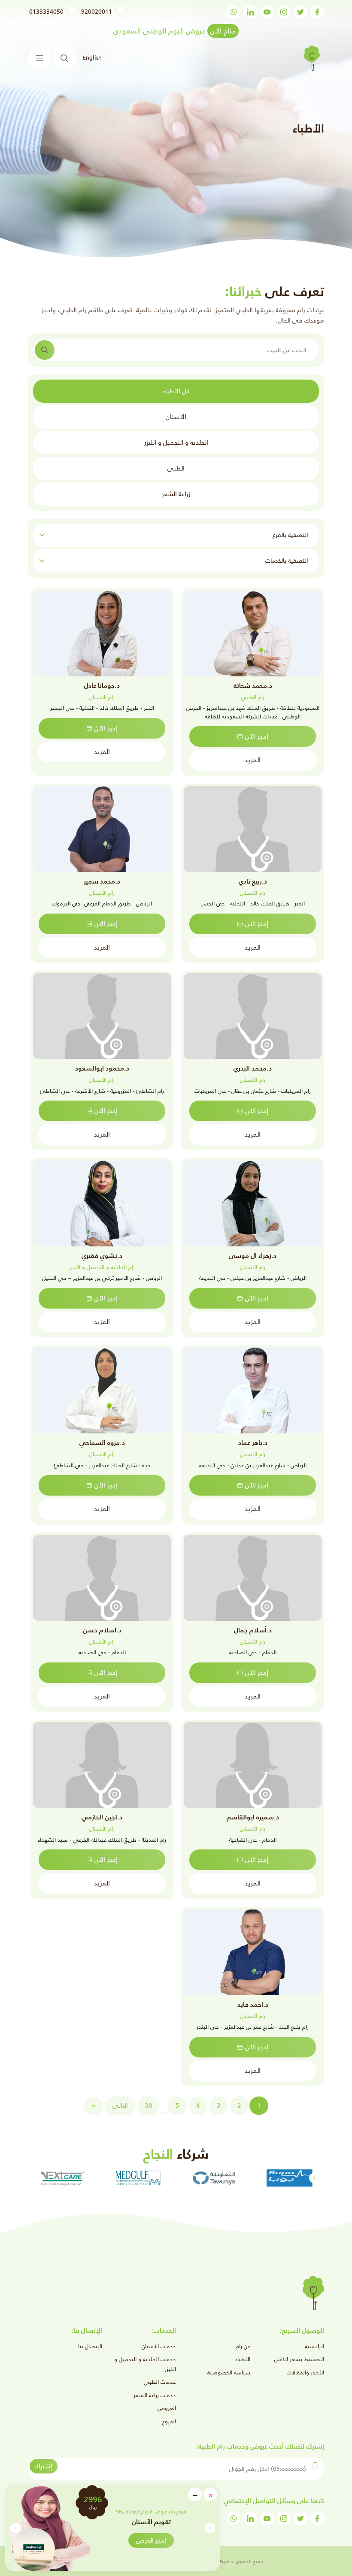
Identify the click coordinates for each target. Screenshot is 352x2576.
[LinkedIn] (250, 12)
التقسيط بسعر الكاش (299, 2359)
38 (149, 2105)
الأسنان (176, 417)
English (92, 58)
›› (94, 2105)
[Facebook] (317, 12)
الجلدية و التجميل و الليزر (176, 442)
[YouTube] (267, 12)
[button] (15, 2528)
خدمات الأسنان (159, 2346)
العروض (167, 2408)
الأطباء (243, 2359)
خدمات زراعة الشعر (155, 2395)
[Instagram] (284, 12)
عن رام (243, 2346)
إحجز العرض (151, 2540)
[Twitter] (300, 12)
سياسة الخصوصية (229, 2372)
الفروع (169, 2421)
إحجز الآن (257, 736)
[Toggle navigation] (39, 58)
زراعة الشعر (176, 494)
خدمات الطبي (160, 2382)
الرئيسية (314, 2346)
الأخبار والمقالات (305, 2372)
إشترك (44, 2466)
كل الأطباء (176, 391)
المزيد (253, 760)
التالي (120, 2105)
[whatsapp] (234, 12)
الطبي (176, 468)
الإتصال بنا (90, 2346)
